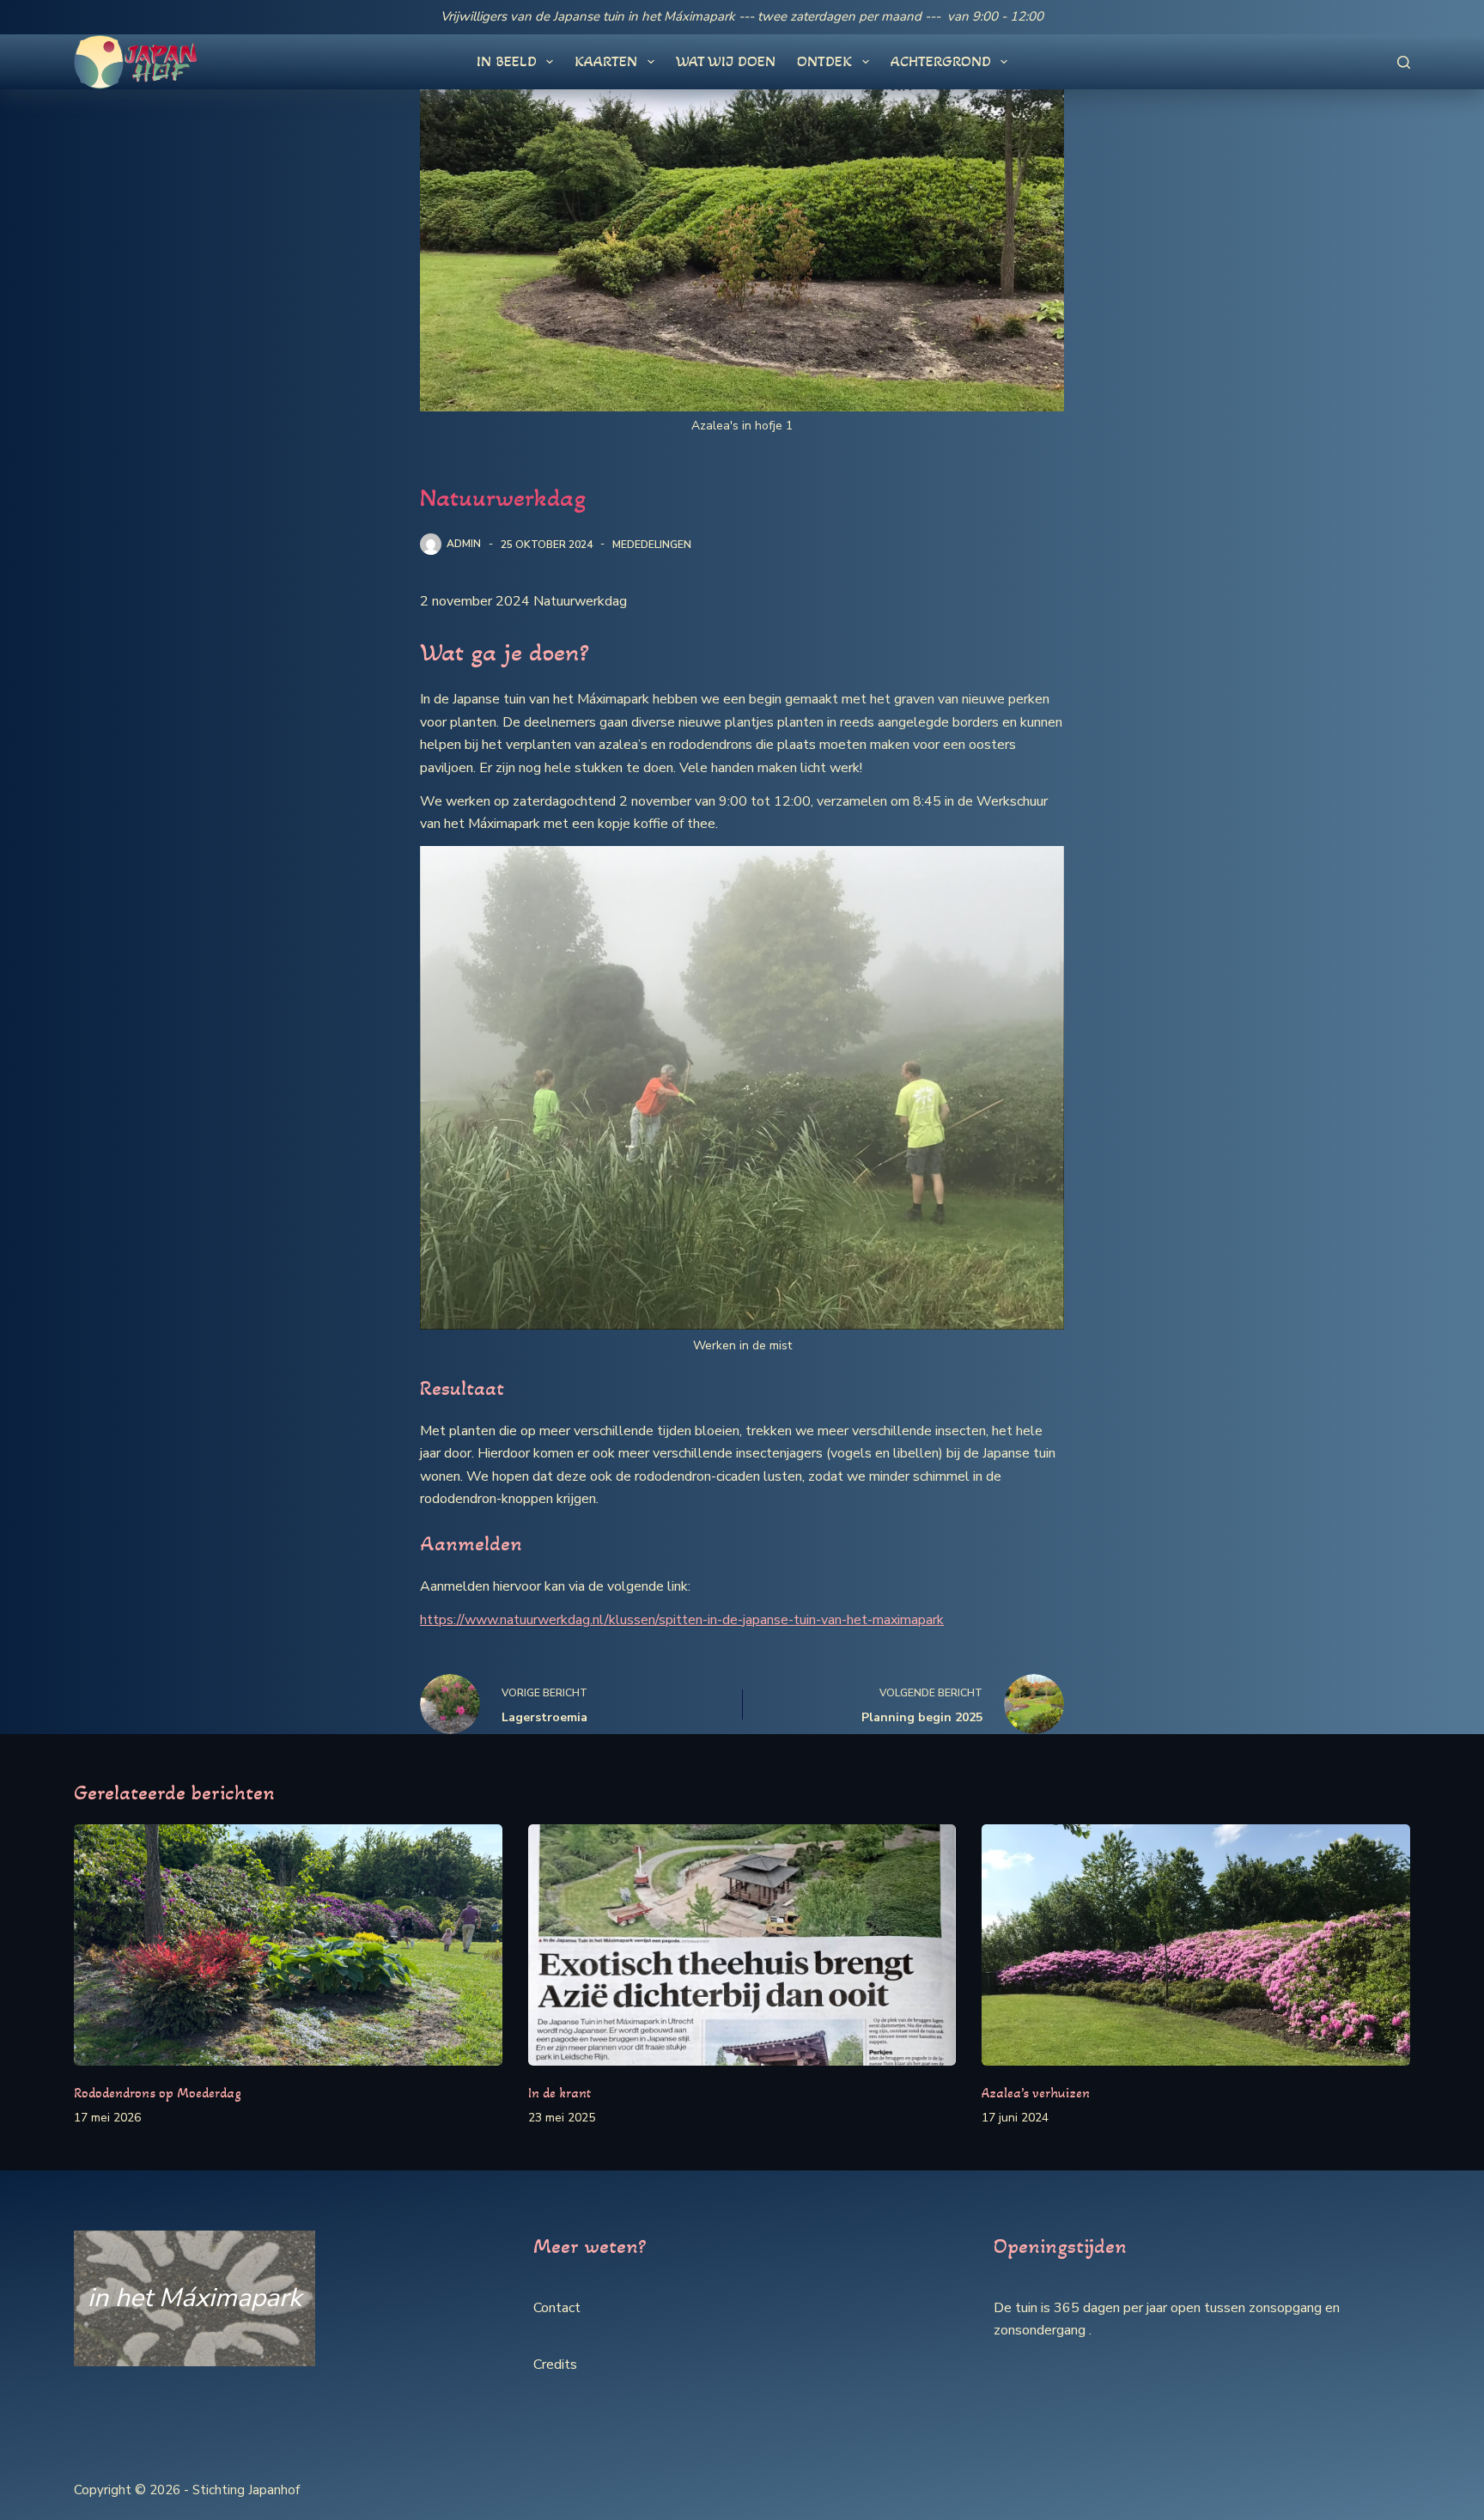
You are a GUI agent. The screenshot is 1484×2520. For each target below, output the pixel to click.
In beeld (507, 61)
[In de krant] (742, 1945)
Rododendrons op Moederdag (158, 2093)
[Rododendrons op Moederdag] (288, 1945)
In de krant (560, 2093)
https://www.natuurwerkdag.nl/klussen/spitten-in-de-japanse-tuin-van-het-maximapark (682, 1620)
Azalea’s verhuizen (1036, 2093)
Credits (555, 2365)
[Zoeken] (1404, 62)
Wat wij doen (726, 61)
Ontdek (824, 61)
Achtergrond (941, 61)
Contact (557, 2308)
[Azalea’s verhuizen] (1195, 1945)
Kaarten (606, 61)
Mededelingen (652, 545)
